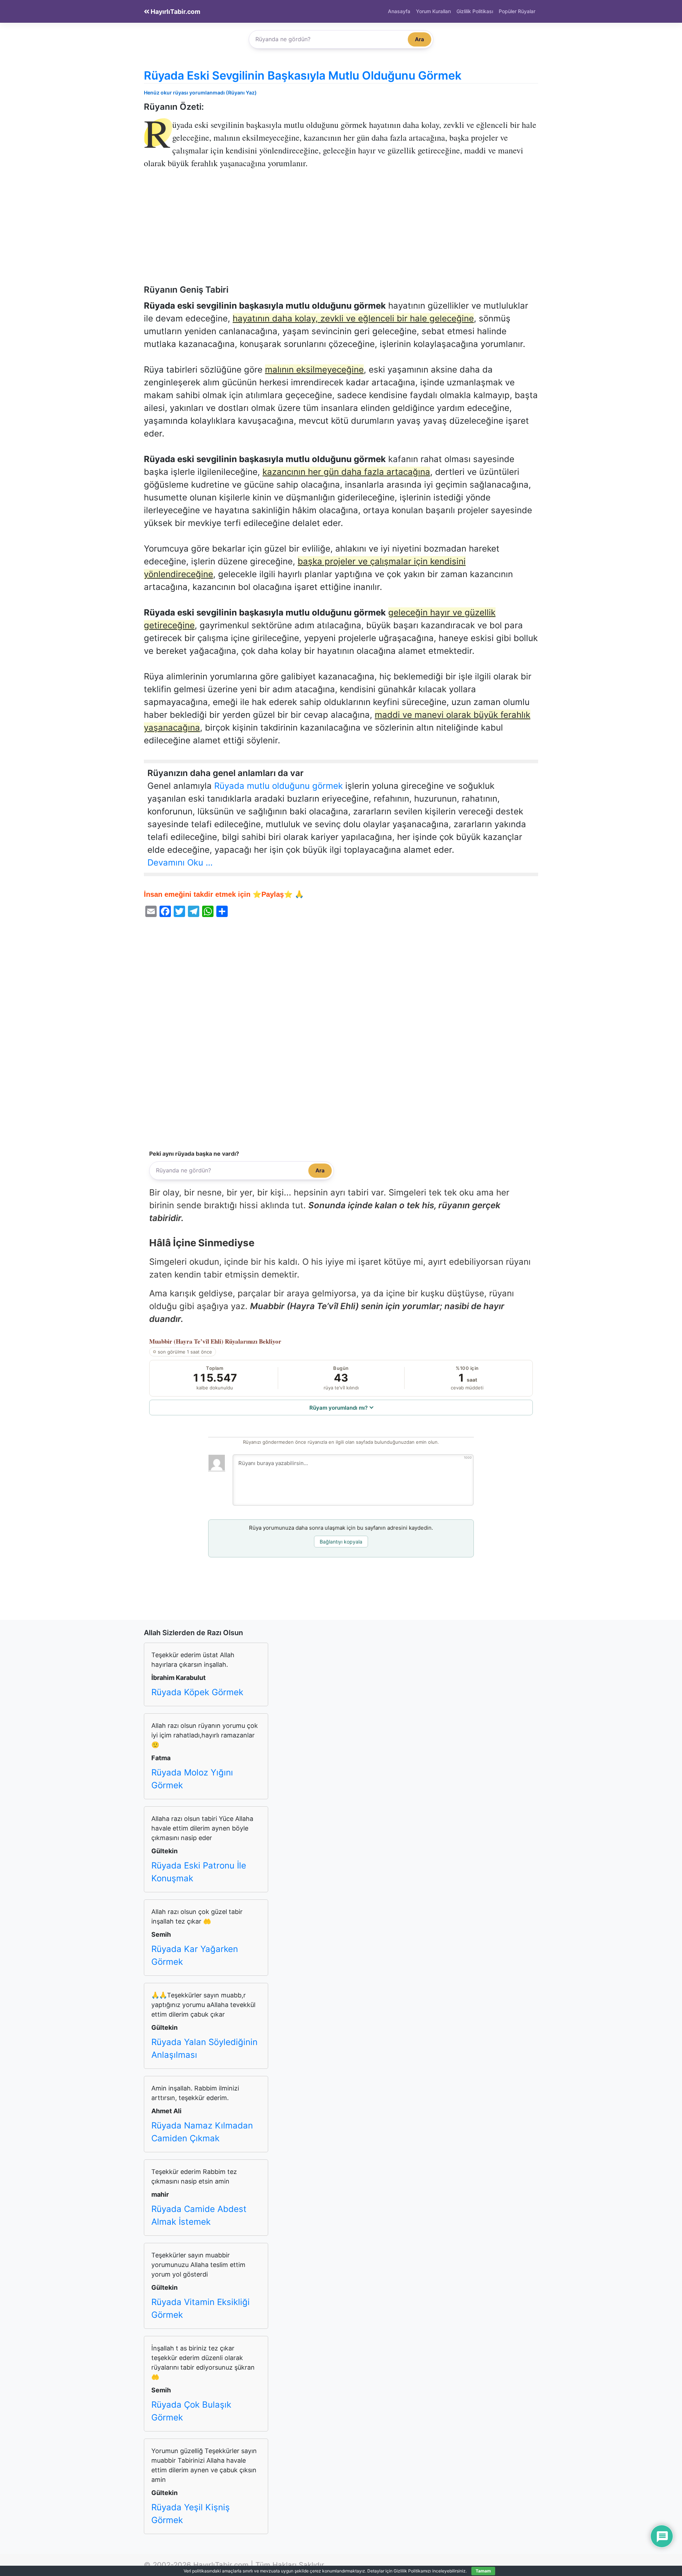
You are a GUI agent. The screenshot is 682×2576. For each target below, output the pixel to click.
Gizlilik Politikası (475, 11)
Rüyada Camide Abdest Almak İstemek (199, 2215)
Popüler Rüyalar (517, 11)
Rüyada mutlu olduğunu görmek (278, 786)
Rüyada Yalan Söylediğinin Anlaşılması (204, 2048)
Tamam (483, 2571)
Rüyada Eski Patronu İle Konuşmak (199, 1872)
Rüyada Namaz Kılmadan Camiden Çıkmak (202, 2132)
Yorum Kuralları (433, 11)
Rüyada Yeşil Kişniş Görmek (191, 2514)
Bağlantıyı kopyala (341, 1542)
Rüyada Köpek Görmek (197, 1692)
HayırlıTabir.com (175, 12)
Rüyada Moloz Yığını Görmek (192, 1779)
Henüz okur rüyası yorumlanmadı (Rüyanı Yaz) (200, 93)
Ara (420, 39)
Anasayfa (399, 11)
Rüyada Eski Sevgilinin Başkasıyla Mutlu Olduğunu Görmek (303, 75)
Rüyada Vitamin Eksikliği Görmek (201, 2308)
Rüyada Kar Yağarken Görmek (195, 1955)
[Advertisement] (341, 232)
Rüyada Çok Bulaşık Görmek (191, 2411)
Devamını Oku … (180, 863)
